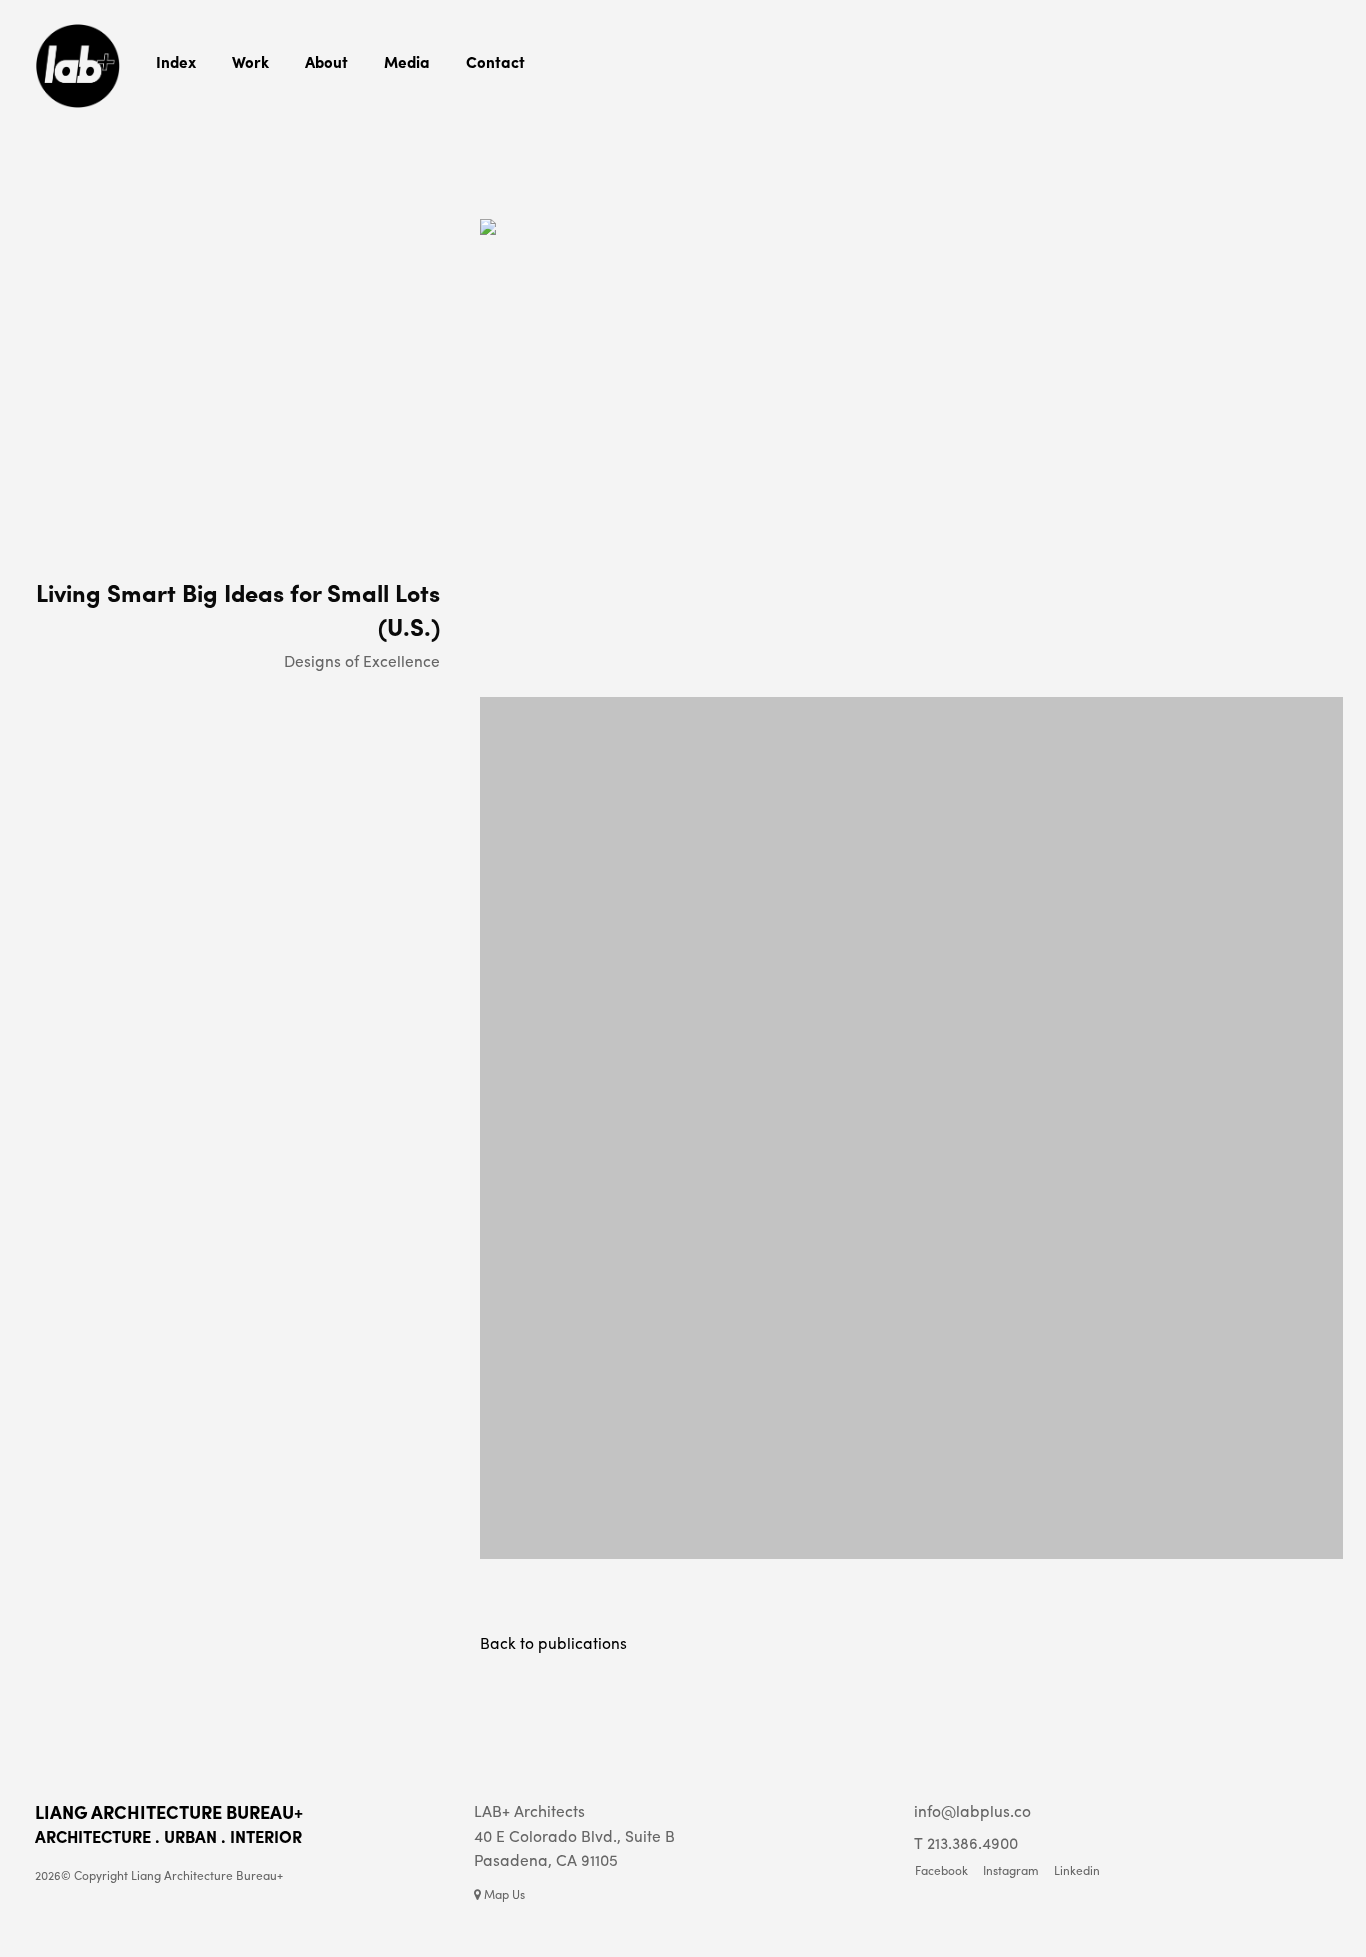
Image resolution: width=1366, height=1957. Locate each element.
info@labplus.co (972, 1810)
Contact (495, 61)
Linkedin (1077, 1871)
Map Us (503, 1894)
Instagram (410, 167)
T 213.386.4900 (966, 1842)
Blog (244, 117)
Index (176, 61)
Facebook (941, 1871)
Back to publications (553, 1642)
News (397, 92)
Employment (336, 117)
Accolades (410, 142)
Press (397, 117)
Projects (253, 92)
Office (320, 92)
